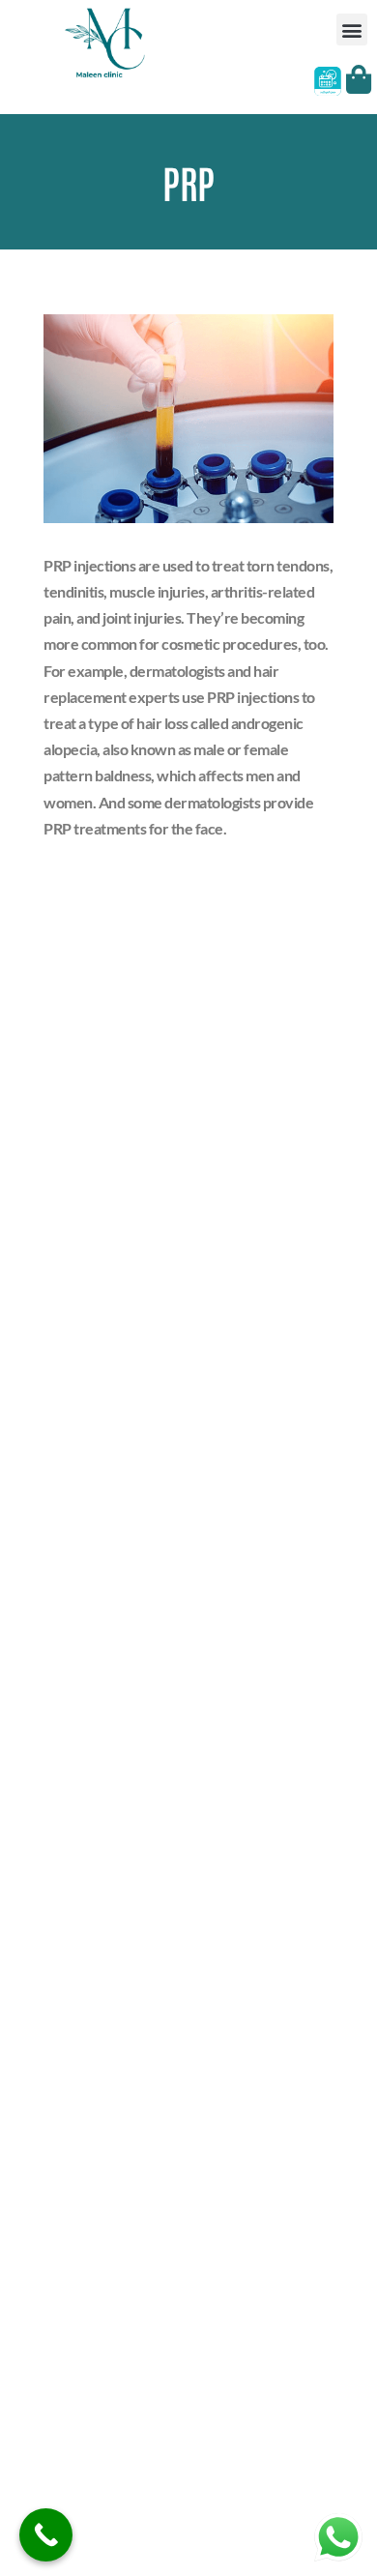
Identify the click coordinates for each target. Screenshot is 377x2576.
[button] (352, 29)
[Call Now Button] (46, 2535)
